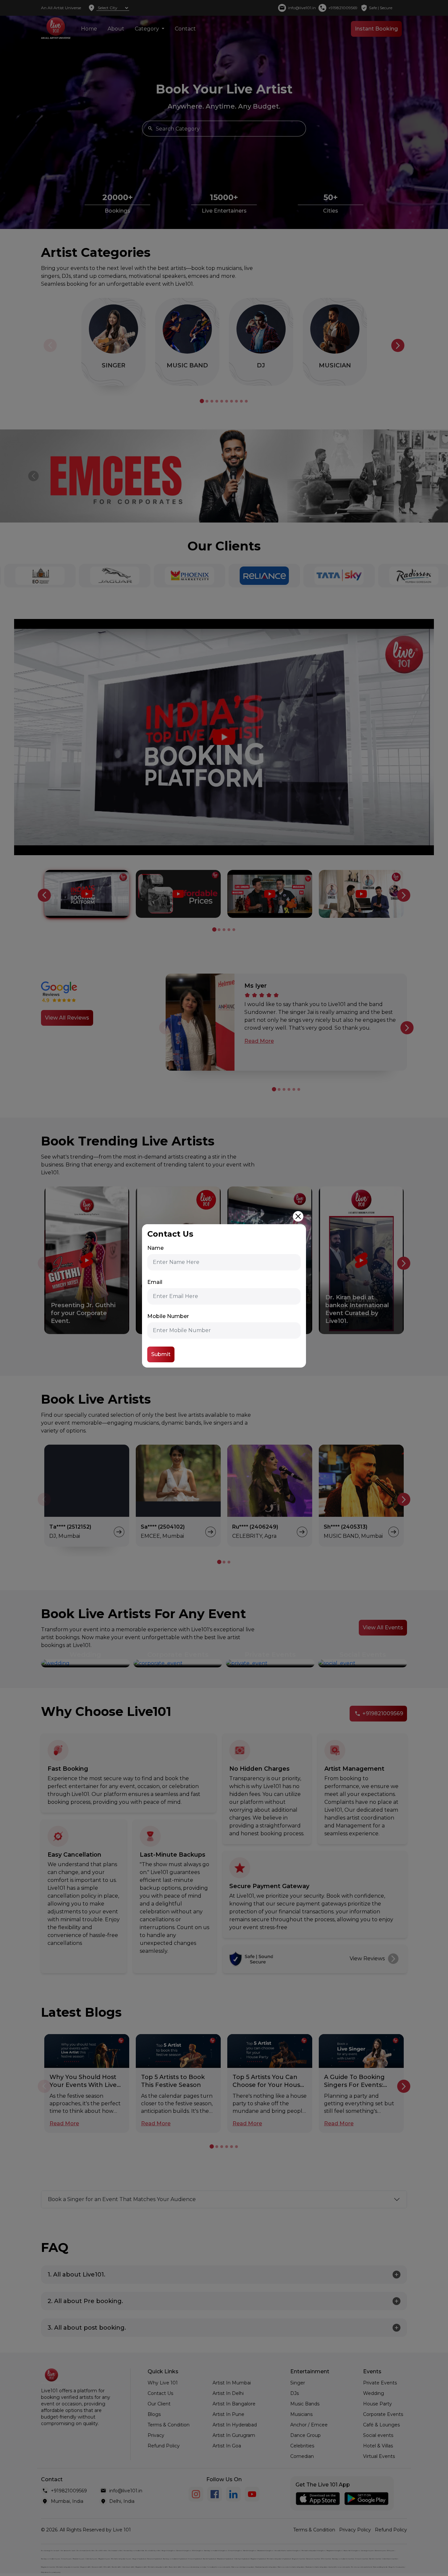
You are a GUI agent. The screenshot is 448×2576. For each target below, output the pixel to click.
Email (155, 1282)
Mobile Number (168, 1316)
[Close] (298, 1216)
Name (155, 1248)
